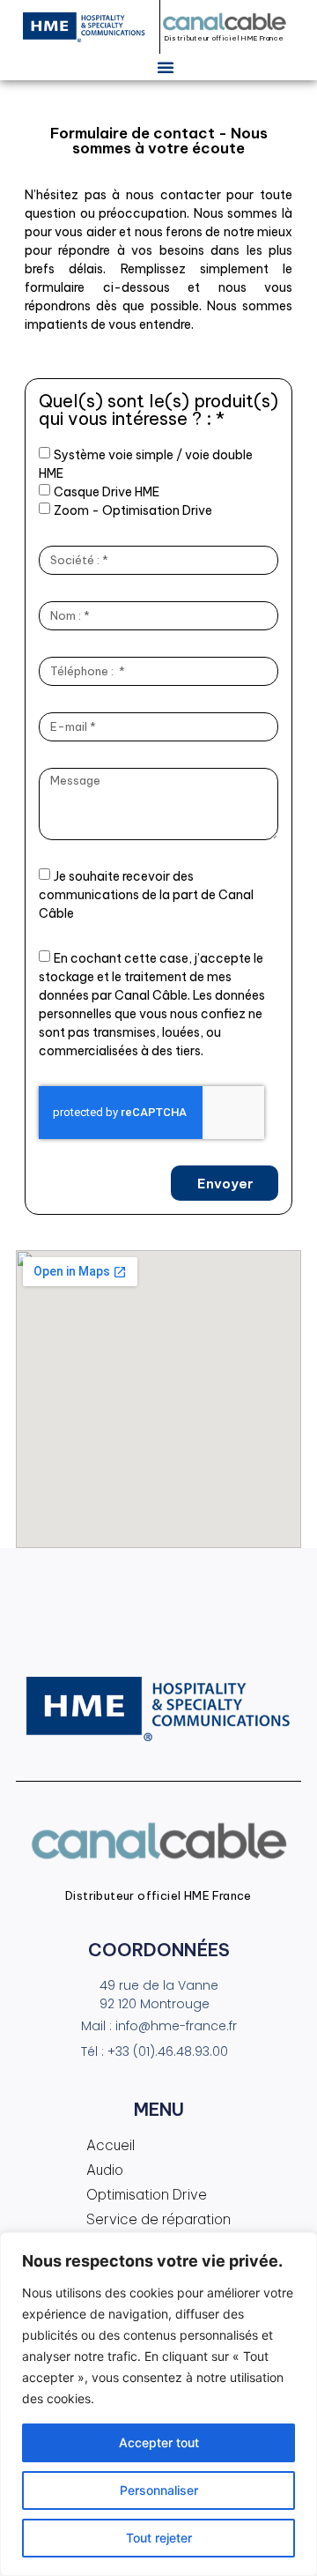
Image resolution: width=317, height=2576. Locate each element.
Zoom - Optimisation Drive (133, 510)
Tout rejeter (159, 2538)
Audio (105, 2170)
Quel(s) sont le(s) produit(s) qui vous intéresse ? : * (158, 411)
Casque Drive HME (107, 492)
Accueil (111, 2145)
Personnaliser (159, 2490)
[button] (166, 67)
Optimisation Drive (147, 2194)
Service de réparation (158, 2219)
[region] (158, 2404)
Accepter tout (159, 2442)
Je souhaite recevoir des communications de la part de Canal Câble (146, 896)
